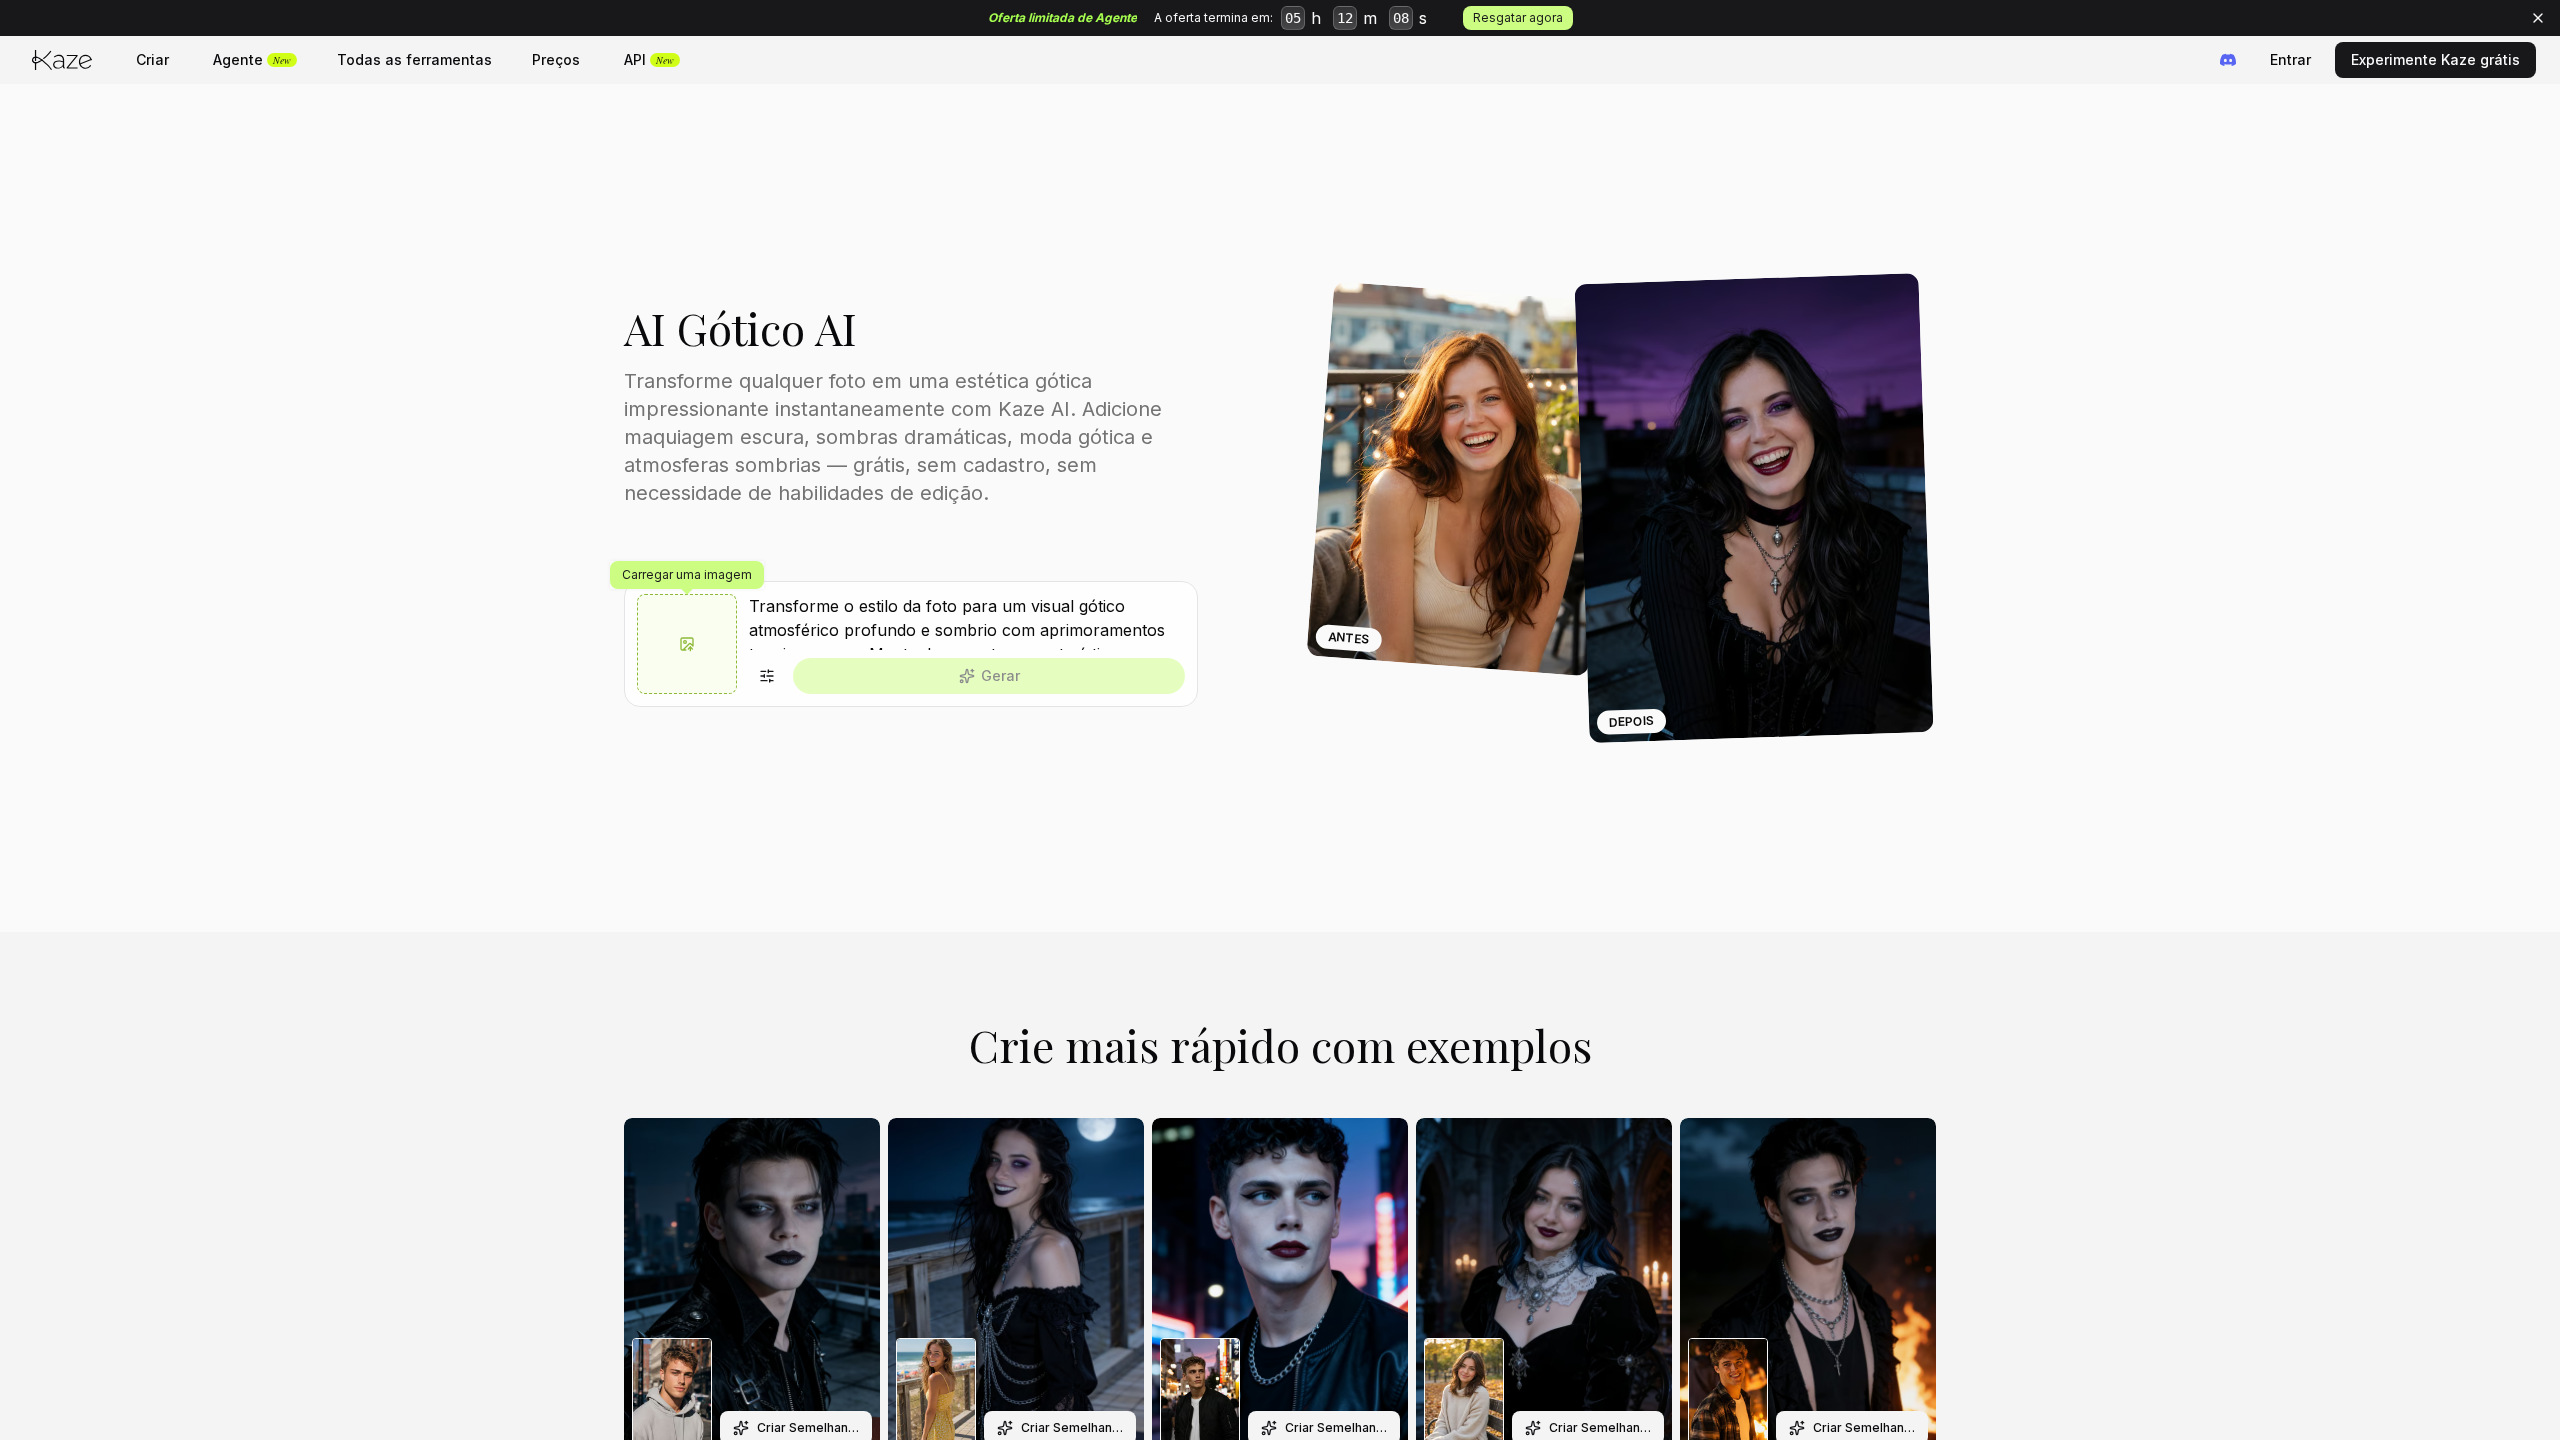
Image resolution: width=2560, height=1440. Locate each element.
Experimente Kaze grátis (2435, 59)
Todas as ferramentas (414, 59)
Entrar (2290, 59)
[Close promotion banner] (2538, 18)
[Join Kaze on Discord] (2228, 60)
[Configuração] (767, 676)
